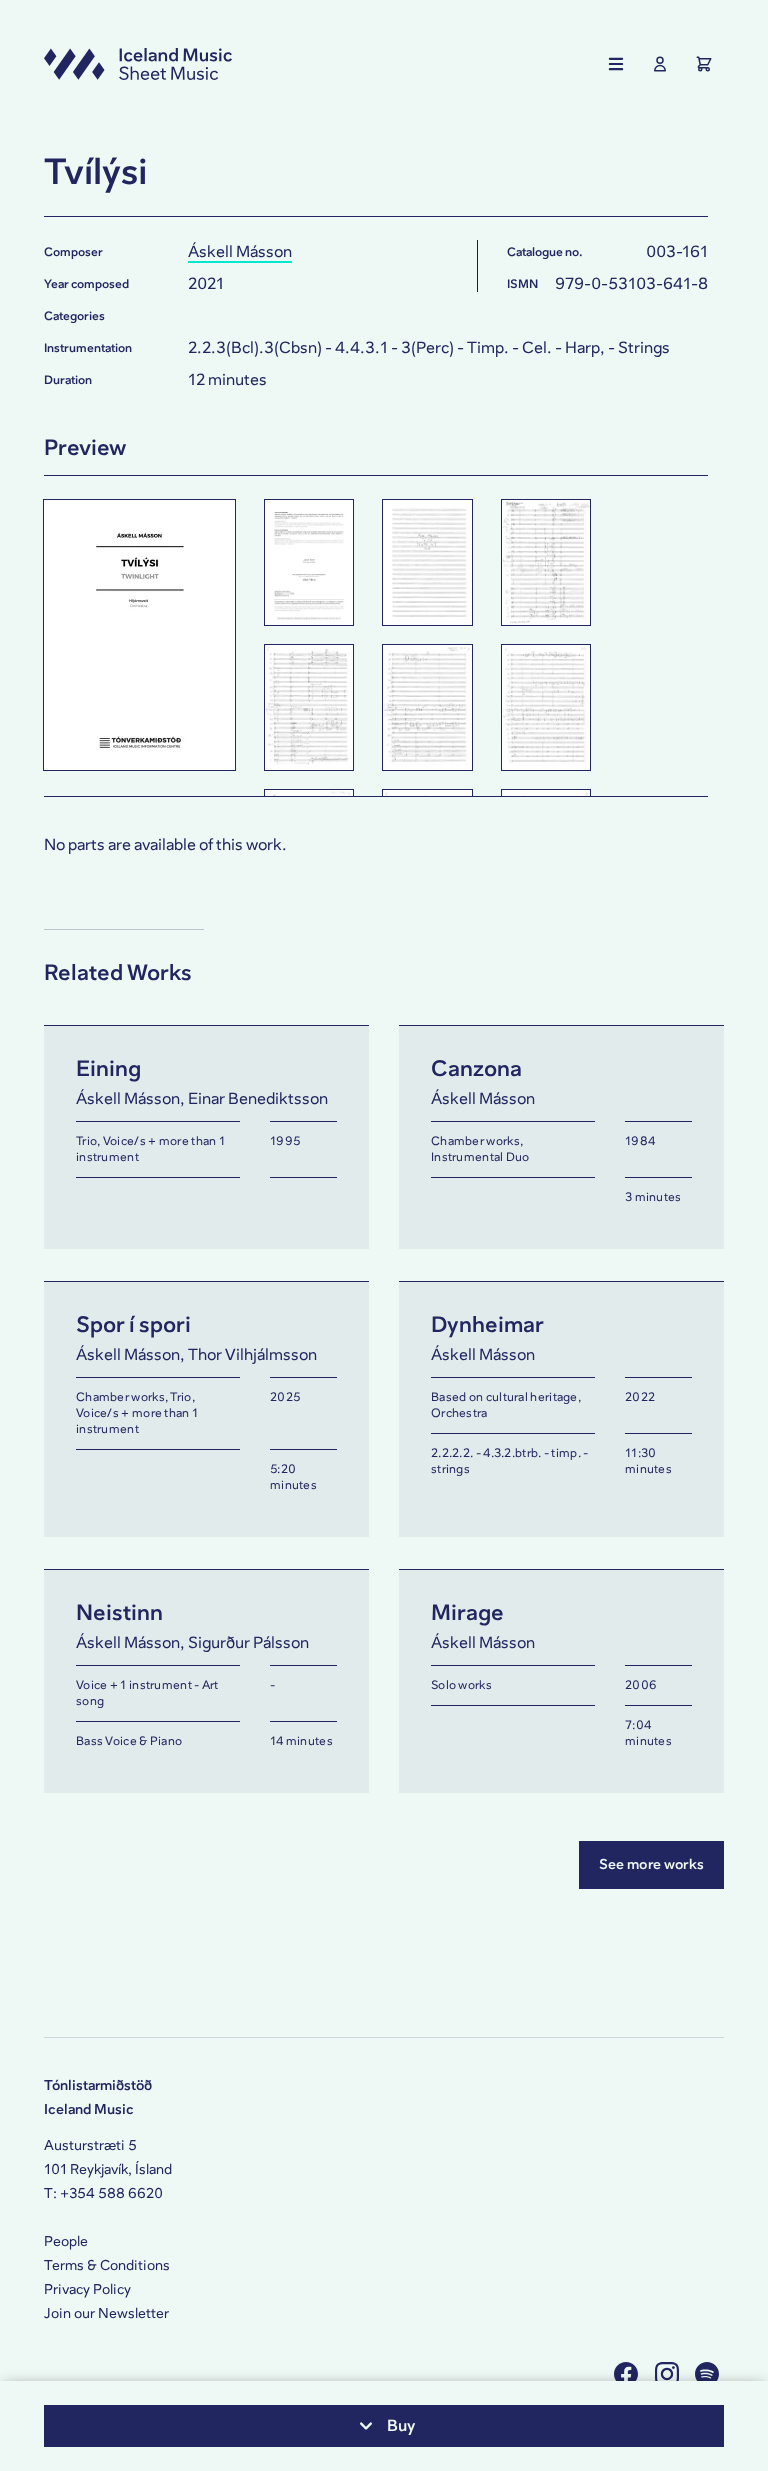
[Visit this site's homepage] (138, 64)
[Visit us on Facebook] (628, 2373)
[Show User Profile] (660, 64)
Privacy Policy (87, 2289)
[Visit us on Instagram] (669, 2373)
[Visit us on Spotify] (709, 2373)
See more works (651, 1864)
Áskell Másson (240, 251)
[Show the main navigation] (616, 64)
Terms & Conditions (107, 2265)
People (66, 2241)
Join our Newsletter (106, 2313)
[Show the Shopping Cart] (704, 64)
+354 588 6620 (111, 2193)
